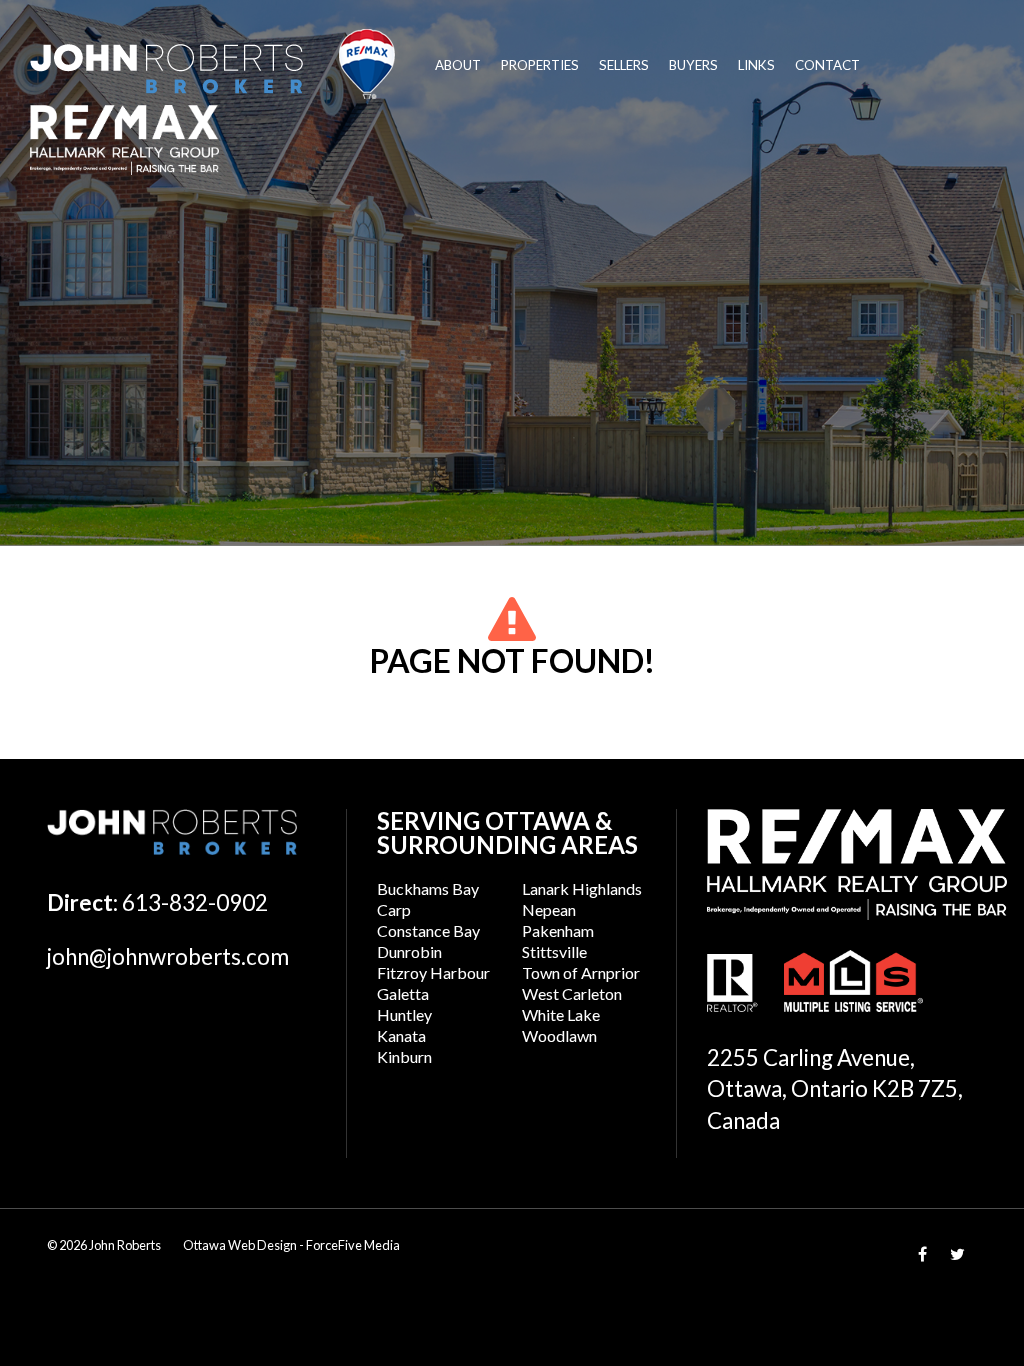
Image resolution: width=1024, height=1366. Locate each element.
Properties (540, 65)
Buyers (693, 65)
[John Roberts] (212, 64)
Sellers (624, 65)
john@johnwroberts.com (168, 956)
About (458, 65)
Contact (827, 65)
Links (756, 65)
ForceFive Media (353, 1245)
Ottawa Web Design (240, 1245)
